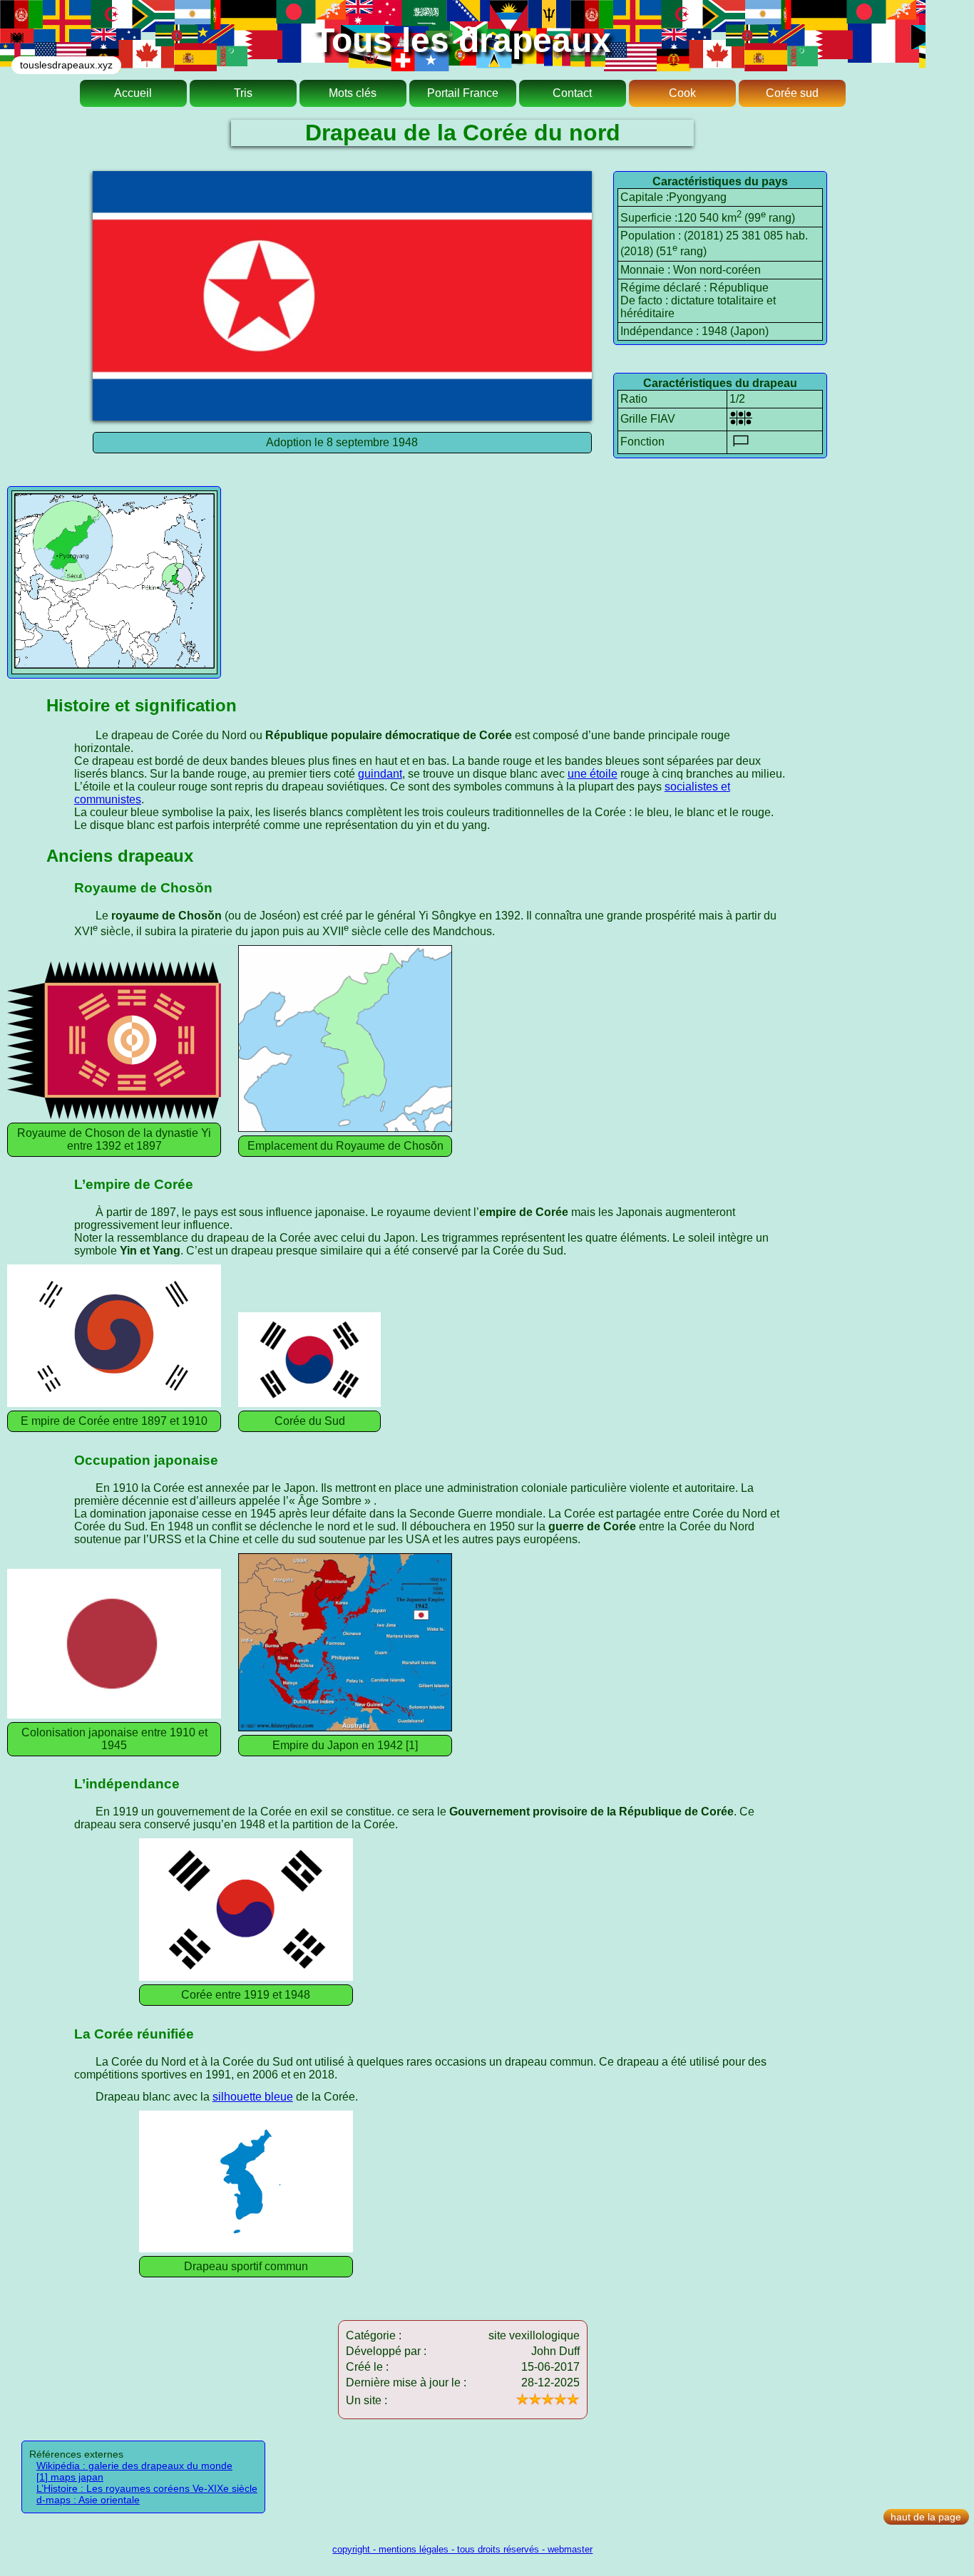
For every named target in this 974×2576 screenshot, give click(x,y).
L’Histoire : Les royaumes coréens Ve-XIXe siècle (147, 2488)
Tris (243, 93)
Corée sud (792, 93)
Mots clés (353, 93)
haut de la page (926, 2517)
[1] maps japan (70, 2477)
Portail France (463, 93)
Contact (572, 93)
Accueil (133, 93)
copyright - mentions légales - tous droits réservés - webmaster (462, 2549)
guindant (380, 774)
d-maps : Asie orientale (88, 2500)
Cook (682, 93)
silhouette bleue (253, 2097)
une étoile (593, 774)
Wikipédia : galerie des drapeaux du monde (134, 2466)
